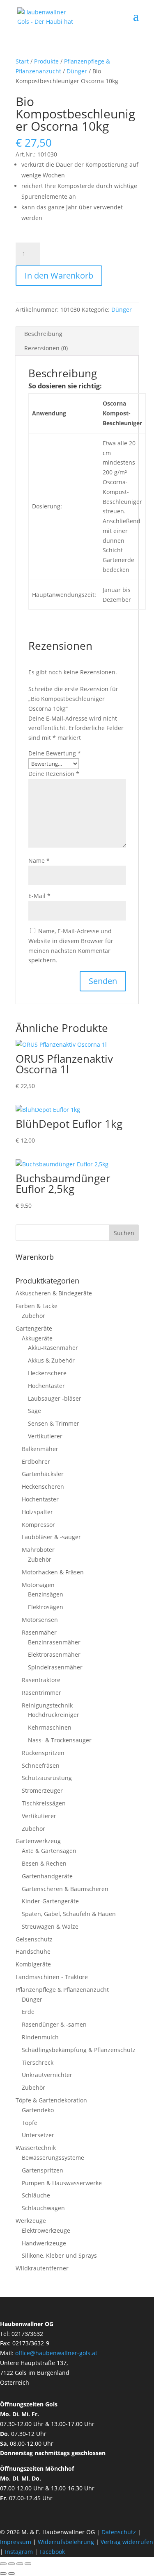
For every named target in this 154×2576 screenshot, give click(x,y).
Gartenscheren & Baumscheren (65, 1889)
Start (22, 61)
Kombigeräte (33, 1964)
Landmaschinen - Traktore (52, 1977)
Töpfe (30, 2123)
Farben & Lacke (37, 1306)
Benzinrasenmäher (54, 1642)
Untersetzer (38, 2135)
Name (39, 861)
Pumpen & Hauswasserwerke (62, 2183)
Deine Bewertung (55, 753)
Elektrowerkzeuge (46, 2230)
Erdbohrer (36, 1461)
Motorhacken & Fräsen (53, 1572)
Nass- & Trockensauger (60, 1740)
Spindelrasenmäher (55, 1667)
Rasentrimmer (41, 1693)
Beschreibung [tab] (43, 334)
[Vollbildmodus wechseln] (11, 2564)
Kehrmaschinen (50, 1727)
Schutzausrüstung (47, 1778)
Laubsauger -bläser (55, 1398)
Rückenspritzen (43, 1753)
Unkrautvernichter (47, 2075)
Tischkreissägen (44, 1803)
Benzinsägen (46, 1594)
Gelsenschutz (34, 1939)
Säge (34, 1411)
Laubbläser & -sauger (51, 1537)
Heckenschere (47, 1373)
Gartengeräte (34, 1328)
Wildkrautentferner (42, 2268)
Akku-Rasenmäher (53, 1348)
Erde (28, 2012)
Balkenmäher (40, 1449)
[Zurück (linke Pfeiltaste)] (3, 2574)
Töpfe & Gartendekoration (51, 2100)
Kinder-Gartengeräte (50, 1901)
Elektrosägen (46, 1607)
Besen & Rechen (44, 1863)
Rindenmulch (40, 2037)
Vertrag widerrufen (127, 2542)
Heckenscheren (43, 1486)
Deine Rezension (54, 774)
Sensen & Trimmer (54, 1423)
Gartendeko (38, 2110)
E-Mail (39, 896)
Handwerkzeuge (44, 2243)
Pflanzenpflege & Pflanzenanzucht (62, 1990)
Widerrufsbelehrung (66, 2542)
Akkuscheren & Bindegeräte (54, 1293)
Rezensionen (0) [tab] (46, 348)
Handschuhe (33, 1951)
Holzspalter (37, 1512)
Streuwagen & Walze (50, 1926)
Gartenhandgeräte (47, 1876)
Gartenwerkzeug (38, 1841)
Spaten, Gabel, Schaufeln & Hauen (69, 1914)
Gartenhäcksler (43, 1474)
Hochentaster (46, 1386)
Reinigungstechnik (47, 1705)
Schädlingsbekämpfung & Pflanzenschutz (79, 2050)
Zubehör (33, 1316)
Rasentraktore (41, 1680)
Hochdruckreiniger (54, 1715)
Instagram (19, 2552)
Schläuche (36, 2195)
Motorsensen (40, 1620)
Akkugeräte (37, 1338)
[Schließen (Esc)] (28, 2564)
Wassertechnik (36, 2148)
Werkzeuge (31, 2221)
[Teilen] (20, 2564)
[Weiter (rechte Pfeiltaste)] (11, 2574)
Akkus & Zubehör (51, 1360)
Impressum (16, 2542)
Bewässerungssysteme (53, 2158)
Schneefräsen (41, 1765)
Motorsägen (38, 1585)
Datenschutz (120, 2532)
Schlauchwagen (43, 2208)
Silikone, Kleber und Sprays (59, 2255)
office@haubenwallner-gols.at (56, 2353)
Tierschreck (38, 2062)
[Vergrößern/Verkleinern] (3, 2564)
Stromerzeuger (42, 1790)
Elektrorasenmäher (54, 1654)
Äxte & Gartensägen (49, 1851)
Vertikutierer (45, 1436)
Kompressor (38, 1525)
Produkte (46, 61)
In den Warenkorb (59, 276)
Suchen (124, 1233)
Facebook (52, 2552)
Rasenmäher (39, 1632)
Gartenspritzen (43, 2170)
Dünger (77, 71)
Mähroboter (38, 1550)
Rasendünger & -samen (54, 2024)
